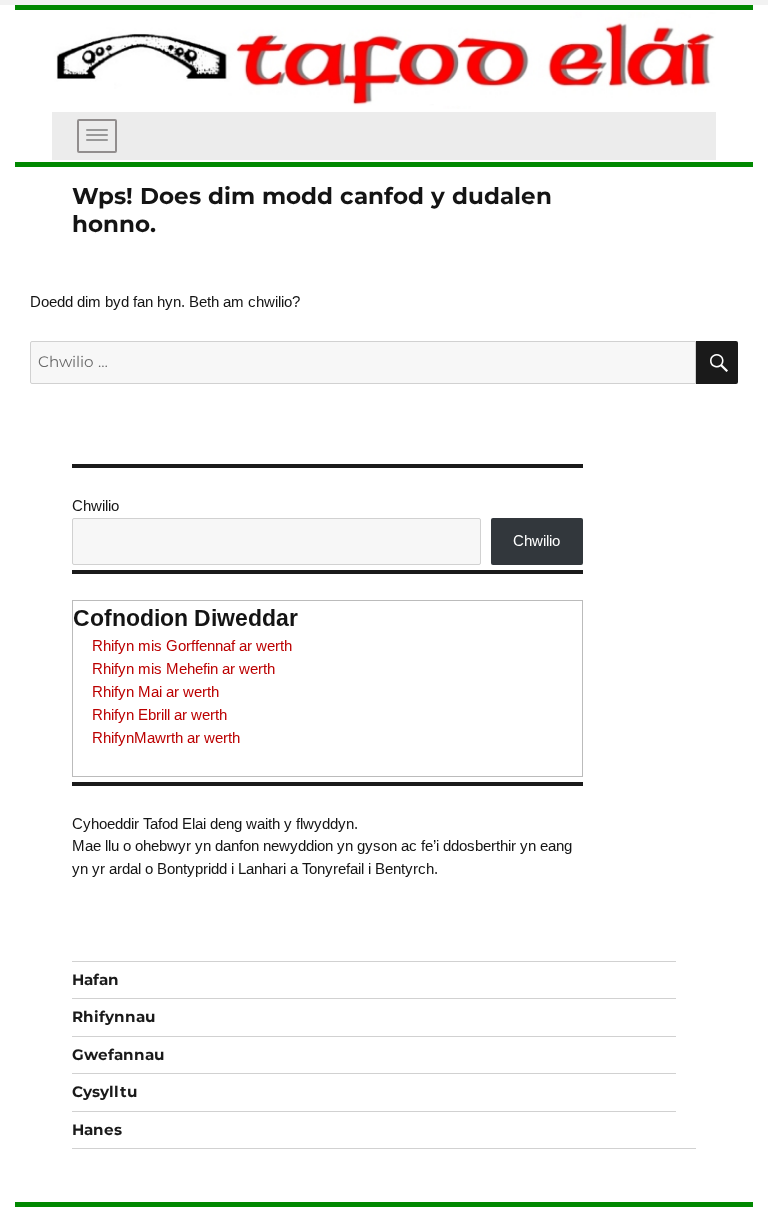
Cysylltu (104, 1091)
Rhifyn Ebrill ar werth (159, 714)
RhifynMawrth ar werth (166, 737)
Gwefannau (118, 1054)
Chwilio (95, 505)
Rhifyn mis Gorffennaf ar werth (192, 645)
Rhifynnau (113, 1016)
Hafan (95, 979)
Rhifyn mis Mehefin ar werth (183, 668)
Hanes (97, 1129)
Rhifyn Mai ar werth (155, 691)
